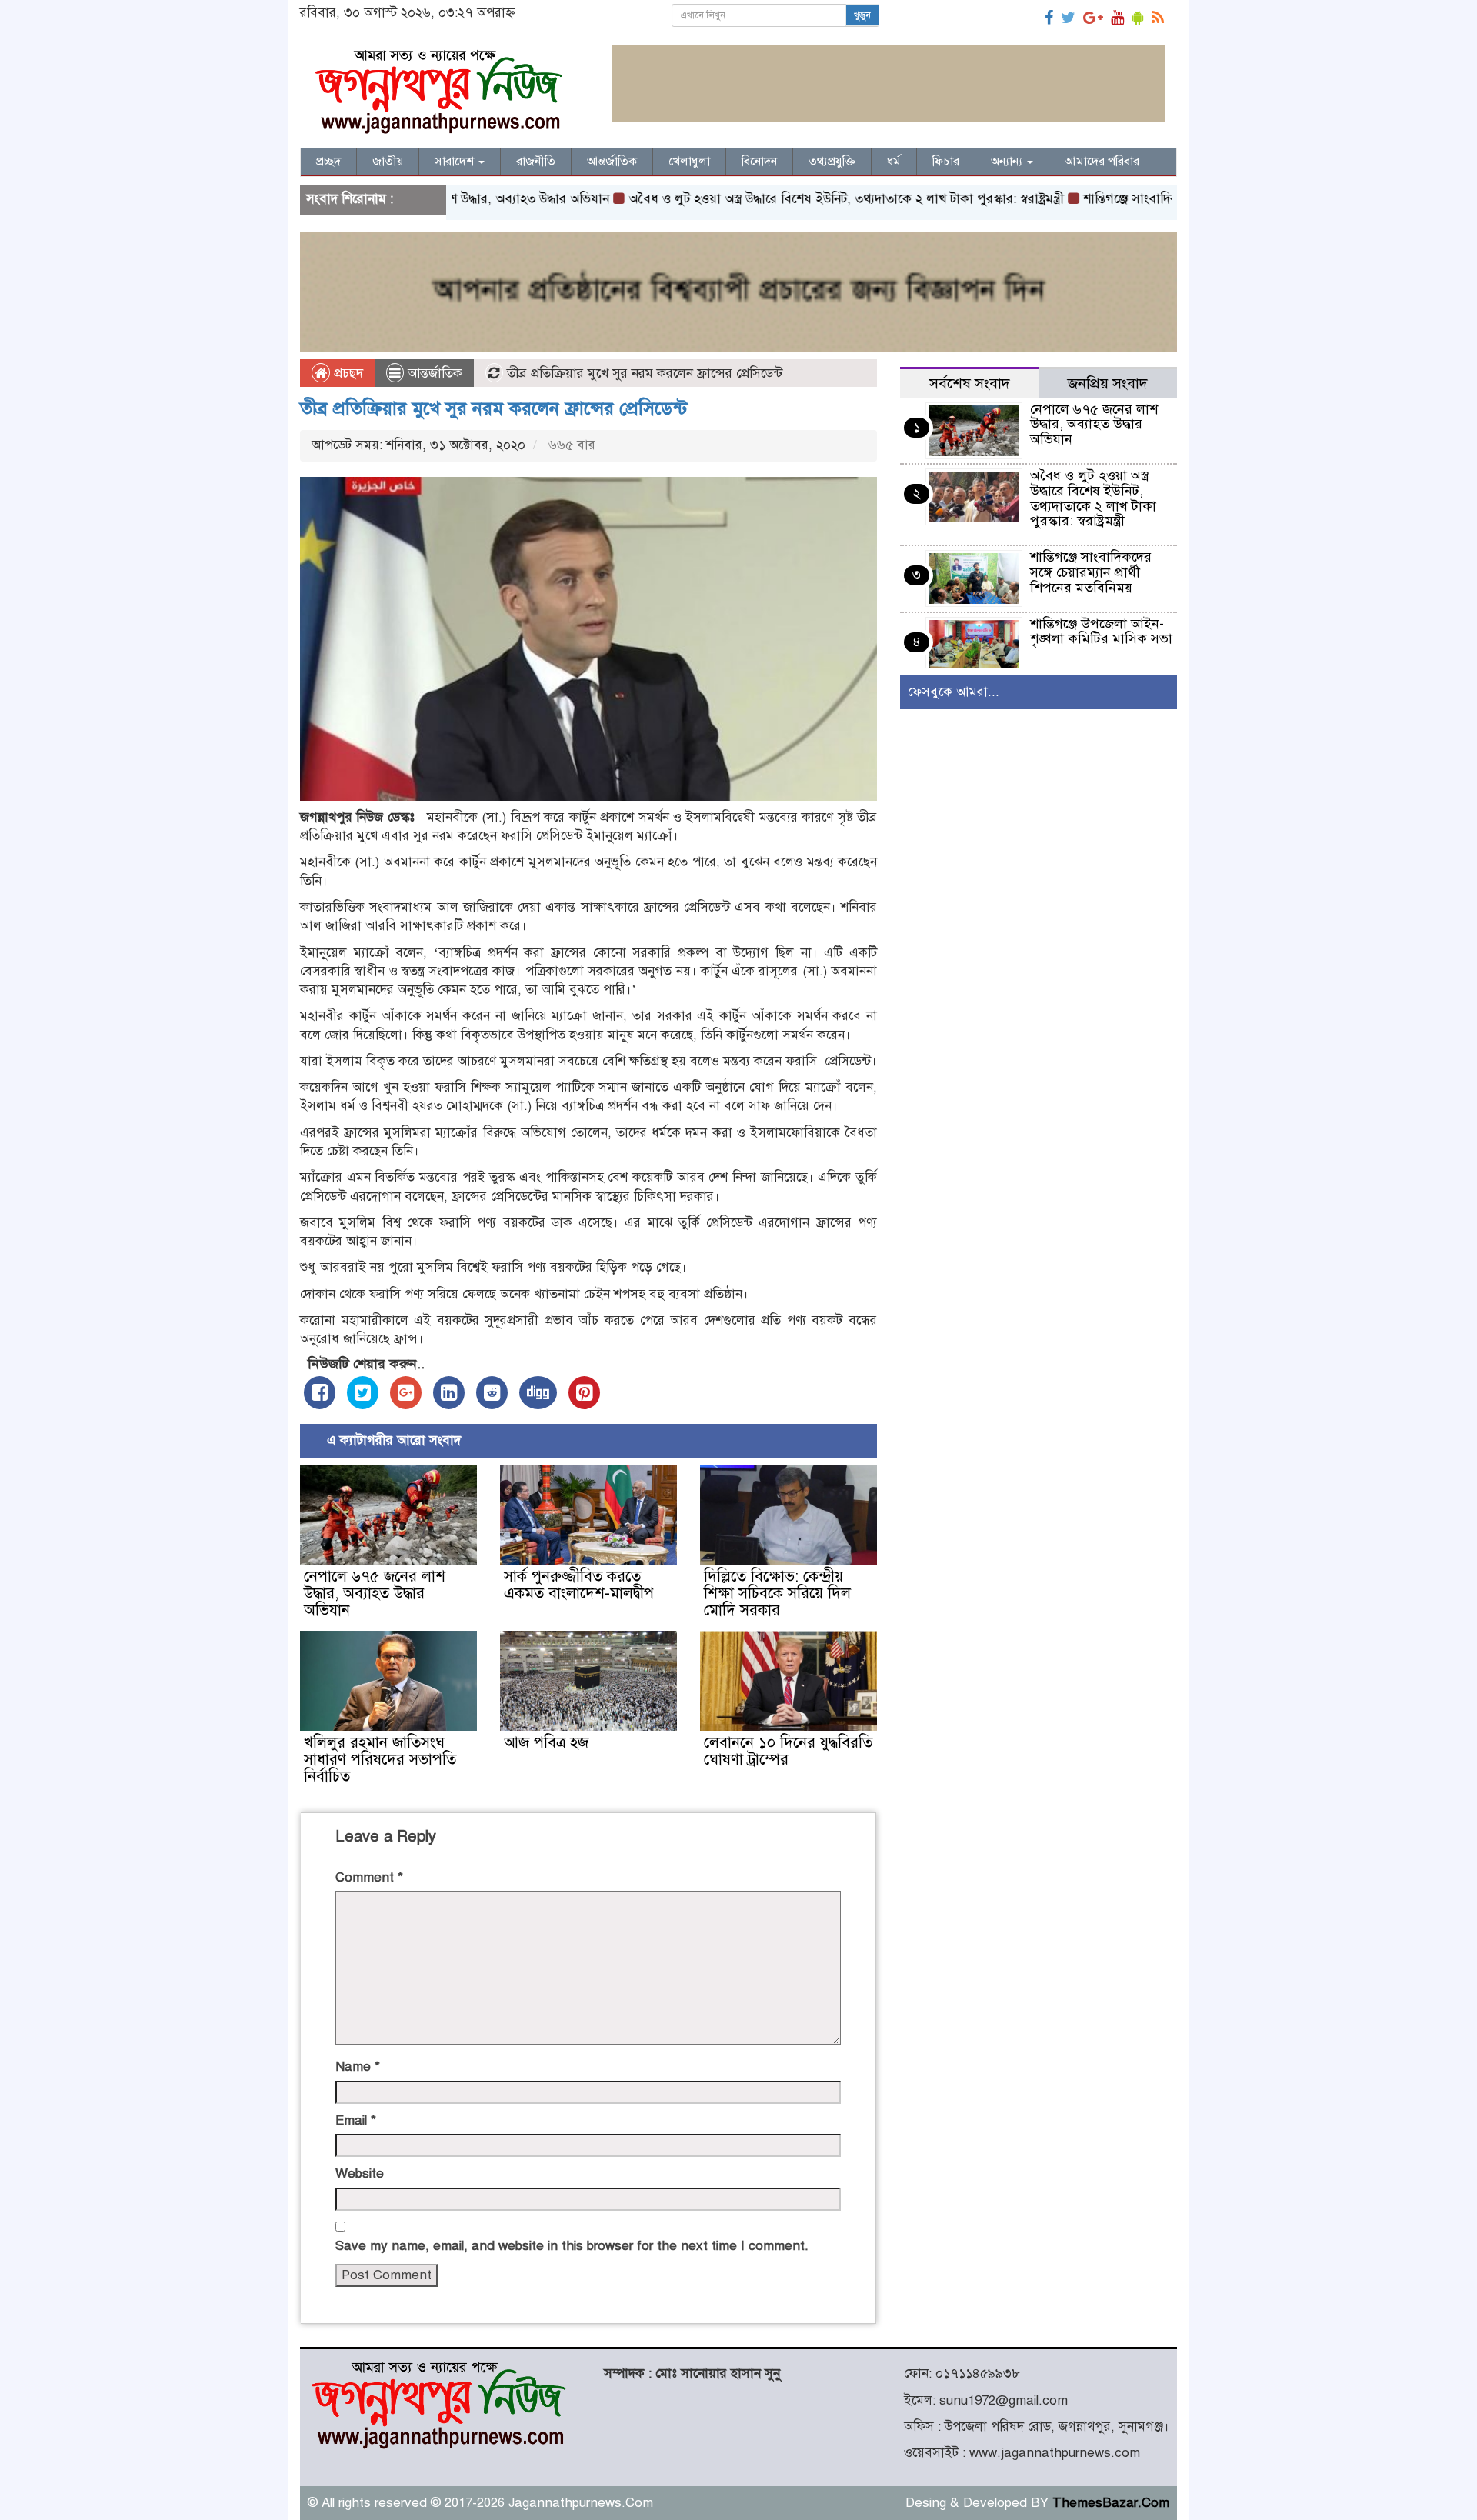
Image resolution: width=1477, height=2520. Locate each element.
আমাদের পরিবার (1102, 162)
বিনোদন (759, 162)
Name (358, 2067)
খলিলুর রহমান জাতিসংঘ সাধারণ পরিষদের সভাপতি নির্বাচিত (380, 1760)
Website (360, 2173)
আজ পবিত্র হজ (546, 1743)
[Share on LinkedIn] (449, 1393)
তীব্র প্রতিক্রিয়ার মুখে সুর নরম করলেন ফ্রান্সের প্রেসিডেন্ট (494, 408)
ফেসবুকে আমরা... (954, 692)
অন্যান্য (1008, 162)
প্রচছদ (347, 373)
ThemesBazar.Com (1111, 2503)
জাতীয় (388, 162)
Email (356, 2120)
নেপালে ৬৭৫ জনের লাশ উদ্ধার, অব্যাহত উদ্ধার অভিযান (375, 1593)
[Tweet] (363, 1393)
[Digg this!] (538, 1393)
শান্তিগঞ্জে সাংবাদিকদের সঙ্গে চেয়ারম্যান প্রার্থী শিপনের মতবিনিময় (1091, 572)
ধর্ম (894, 162)
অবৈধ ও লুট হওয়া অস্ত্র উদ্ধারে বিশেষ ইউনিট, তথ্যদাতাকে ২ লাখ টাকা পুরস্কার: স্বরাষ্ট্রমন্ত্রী (781, 199)
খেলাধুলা (689, 162)
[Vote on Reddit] (492, 1393)
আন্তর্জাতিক (612, 162)
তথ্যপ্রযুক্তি (832, 162)
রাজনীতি (536, 162)
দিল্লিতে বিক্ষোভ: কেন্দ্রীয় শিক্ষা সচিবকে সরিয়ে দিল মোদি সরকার (777, 1593)
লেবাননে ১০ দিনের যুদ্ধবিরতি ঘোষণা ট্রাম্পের (788, 1751)
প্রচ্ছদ (328, 162)
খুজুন (862, 15)
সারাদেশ (456, 162)
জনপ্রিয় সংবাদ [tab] (1108, 383)
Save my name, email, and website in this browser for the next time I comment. (572, 2246)
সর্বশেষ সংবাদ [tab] (970, 383)
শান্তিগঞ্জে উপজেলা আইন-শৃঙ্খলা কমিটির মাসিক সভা (1101, 632)
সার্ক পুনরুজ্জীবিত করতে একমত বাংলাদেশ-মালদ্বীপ (579, 1585)
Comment (369, 1877)
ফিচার (946, 162)
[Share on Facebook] (320, 1393)
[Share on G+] (406, 1393)
